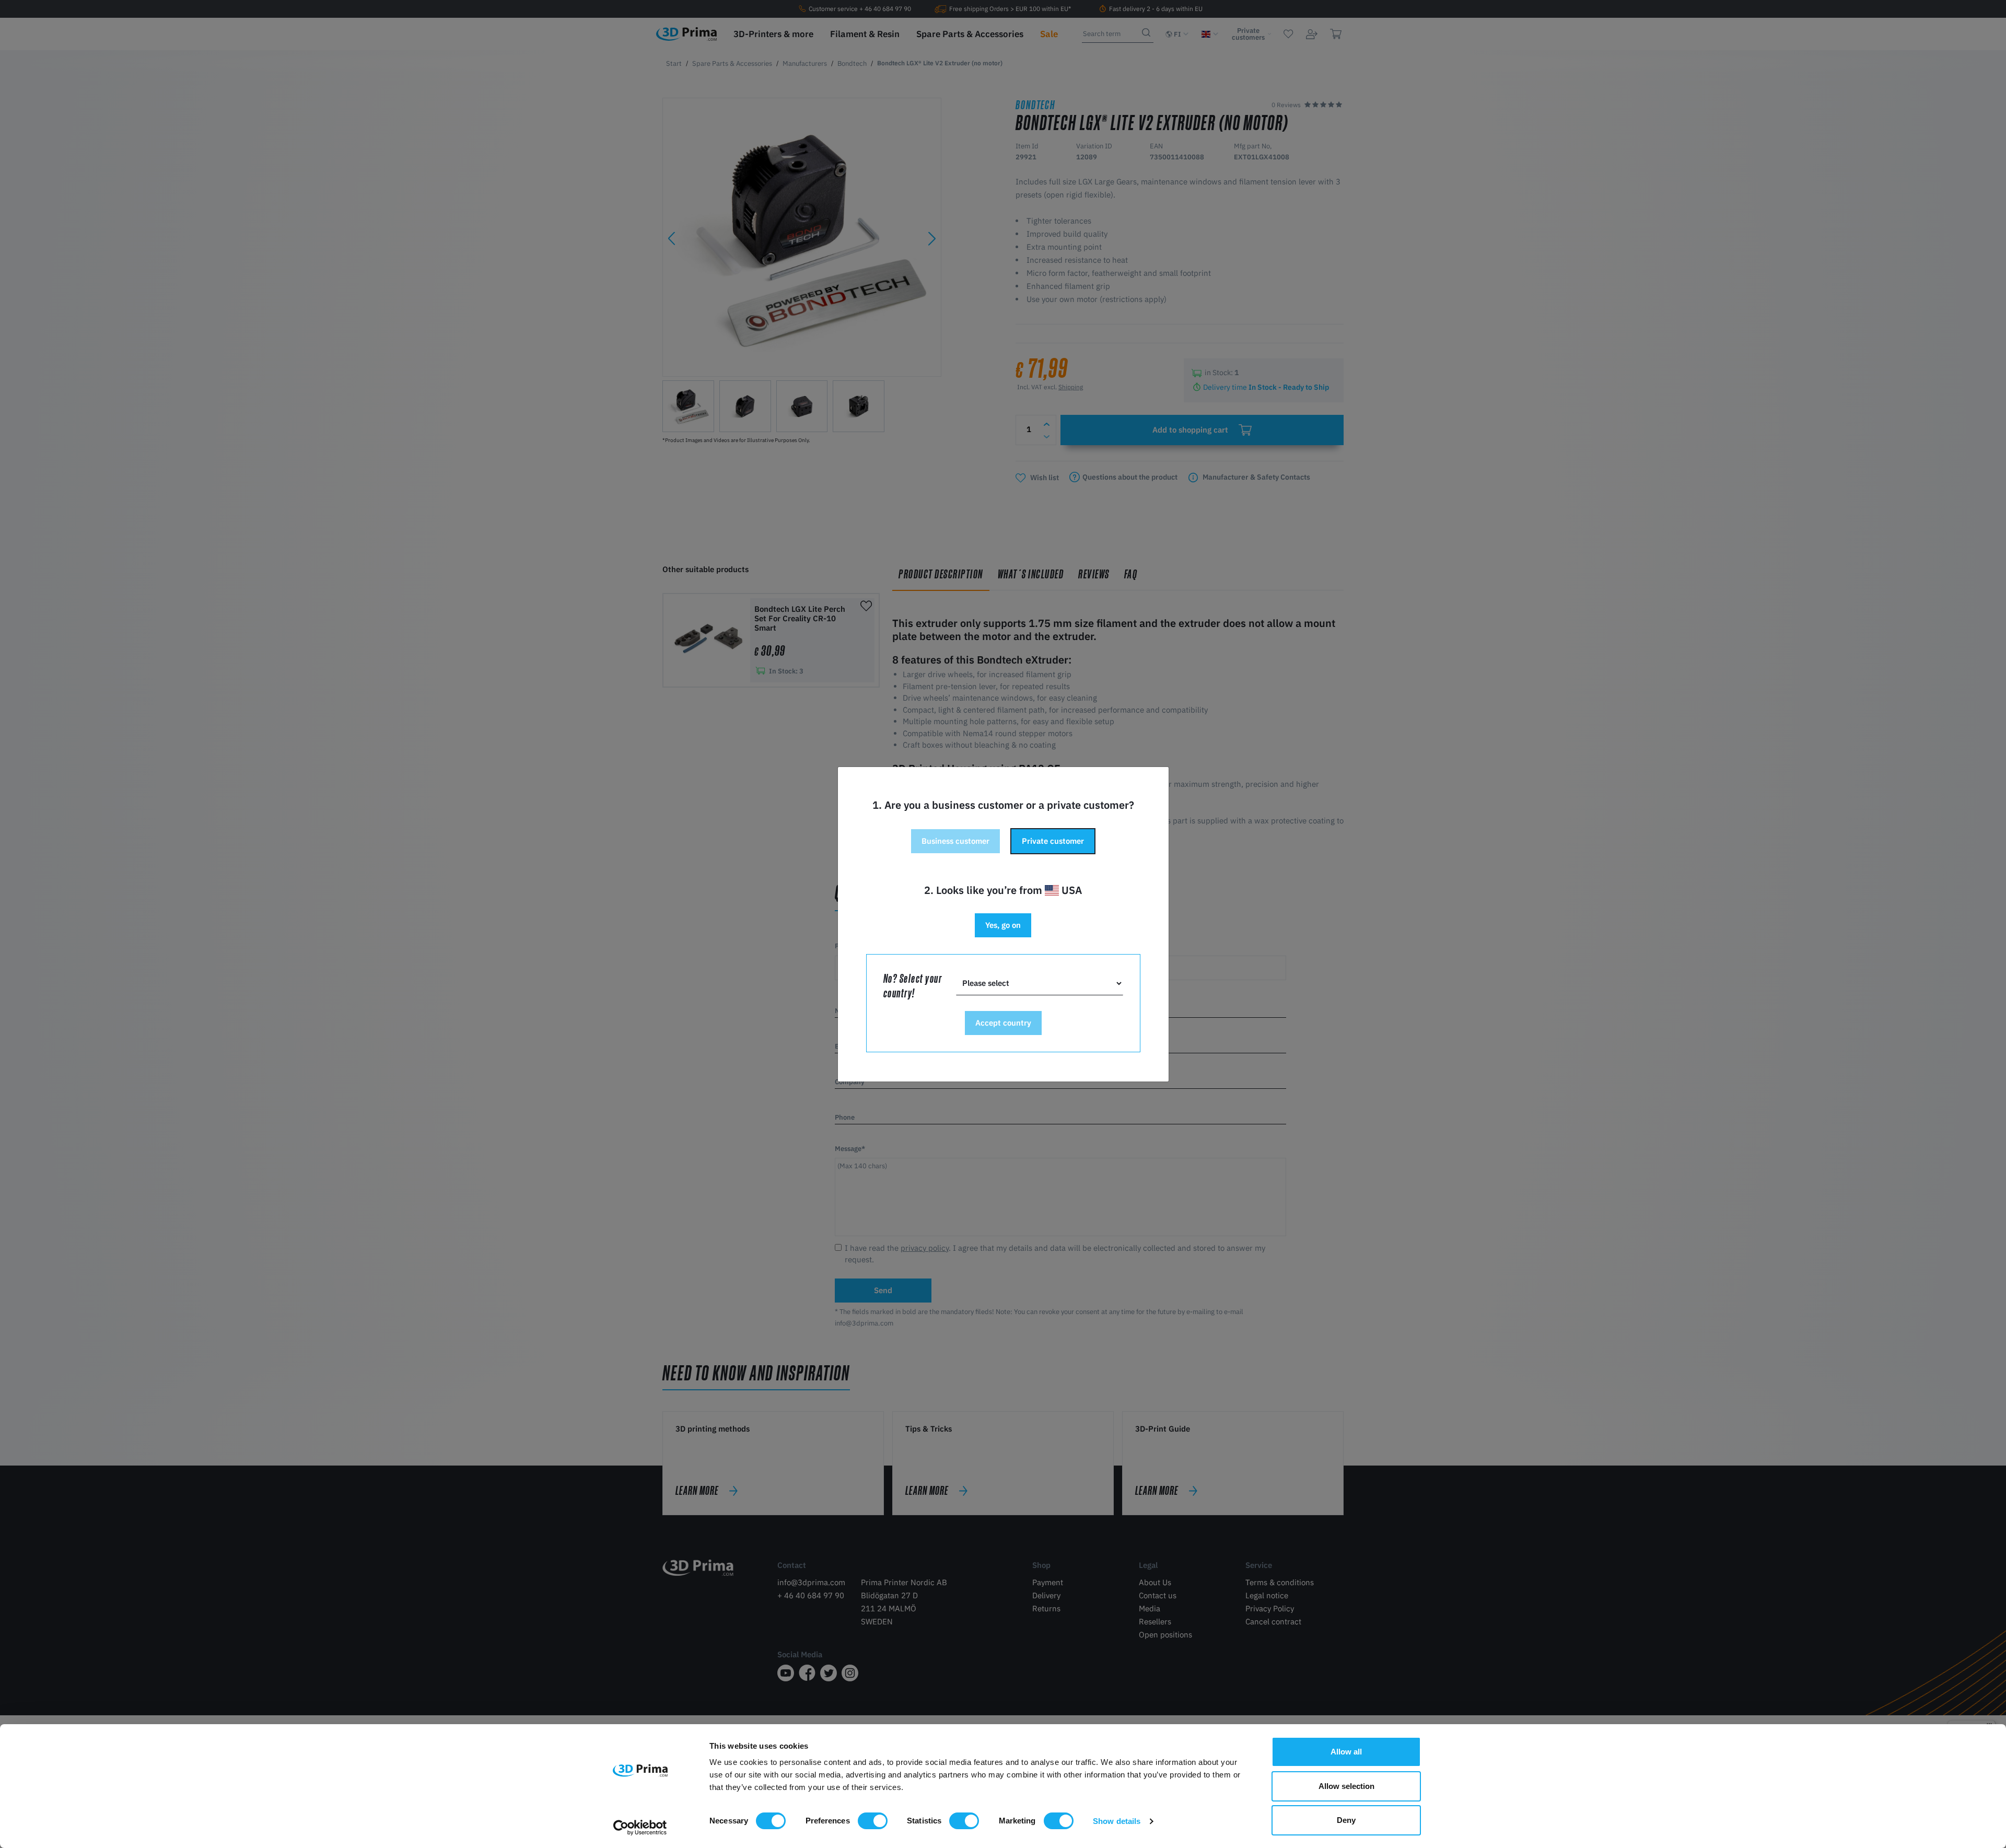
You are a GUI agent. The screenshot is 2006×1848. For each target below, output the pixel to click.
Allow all (1346, 1752)
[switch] (873, 1821)
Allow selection (1346, 1786)
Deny (1346, 1820)
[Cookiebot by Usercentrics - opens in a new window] (640, 1828)
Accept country (1003, 1023)
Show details (1117, 1821)
